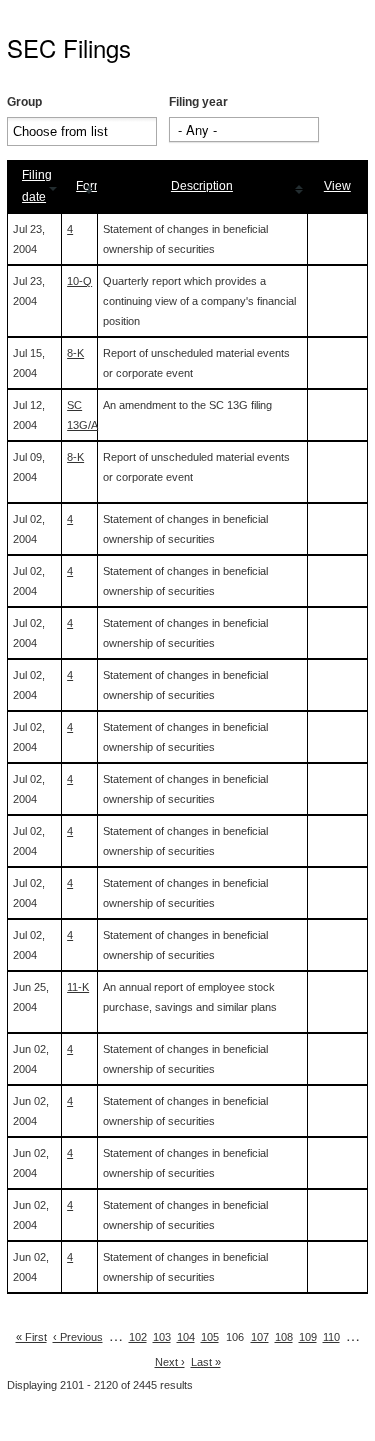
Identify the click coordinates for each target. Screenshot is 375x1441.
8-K (75, 353)
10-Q (79, 281)
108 (284, 1337)
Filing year (198, 102)
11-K (78, 987)
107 (260, 1337)
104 (186, 1337)
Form (90, 186)
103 (162, 1337)
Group (24, 102)
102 (138, 1337)
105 (210, 1337)
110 (331, 1337)
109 (308, 1337)
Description (202, 186)
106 (235, 1337)
